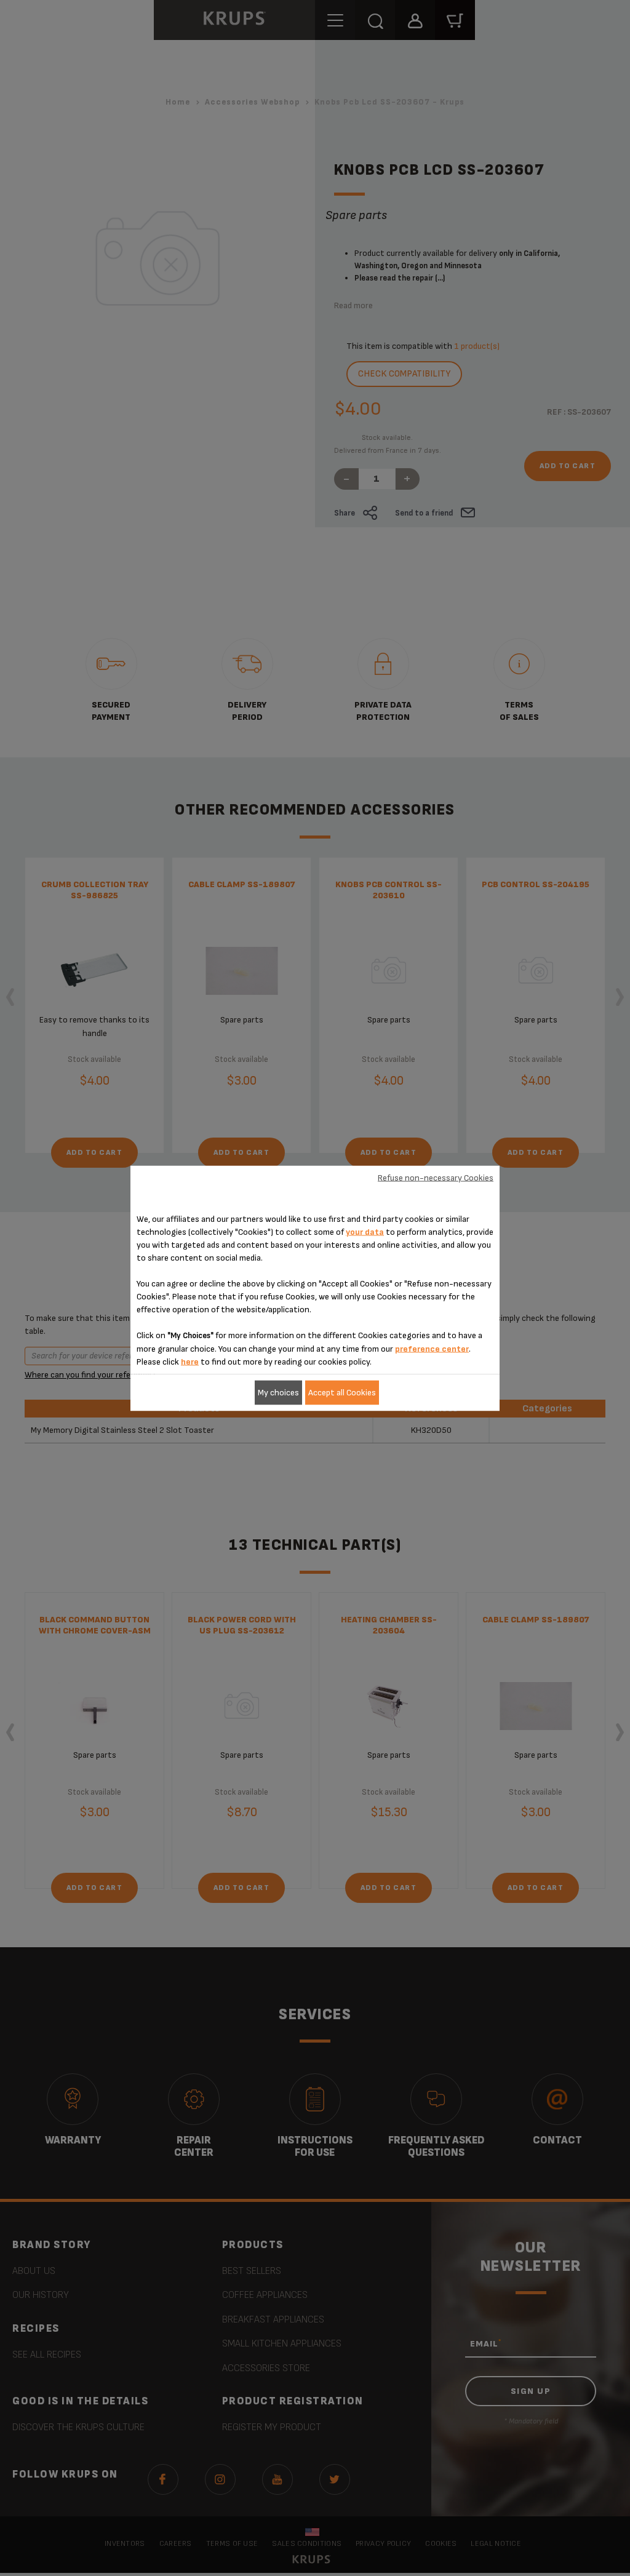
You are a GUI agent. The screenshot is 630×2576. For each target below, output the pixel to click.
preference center (432, 1348)
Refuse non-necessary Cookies (436, 1178)
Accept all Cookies (342, 1393)
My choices (278, 1393)
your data (365, 1231)
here (190, 1361)
